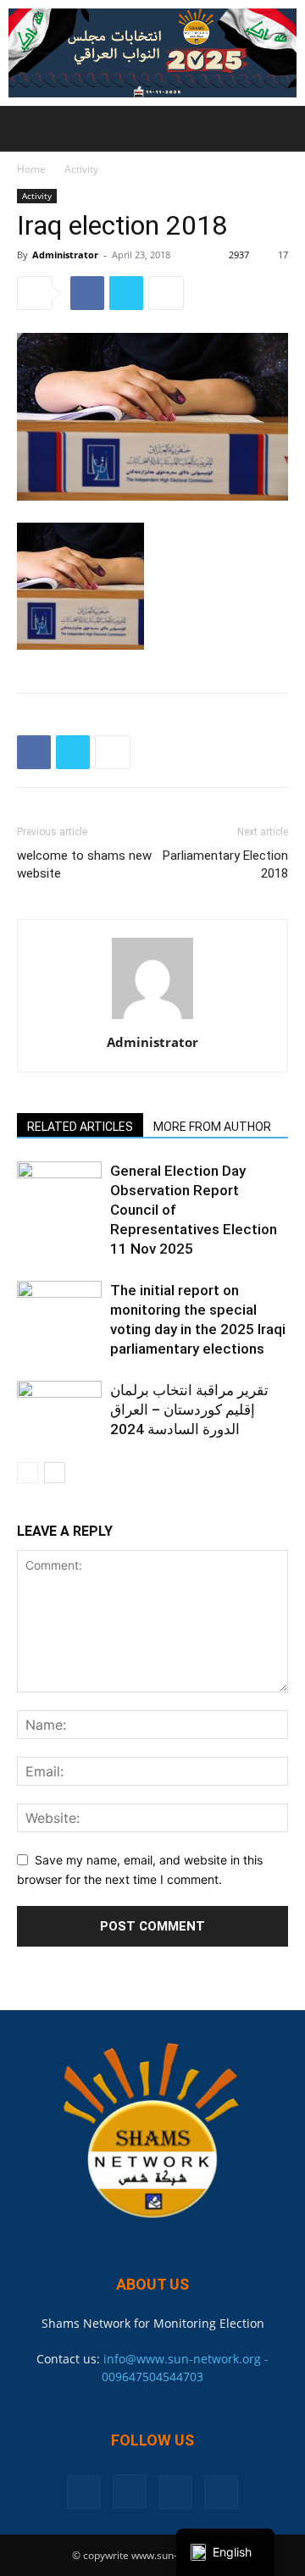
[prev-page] (28, 1473)
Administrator (65, 255)
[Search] (281, 129)
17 (283, 255)
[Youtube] (221, 2492)
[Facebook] (87, 293)
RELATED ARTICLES (80, 1127)
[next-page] (55, 1473)
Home (31, 169)
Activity (81, 169)
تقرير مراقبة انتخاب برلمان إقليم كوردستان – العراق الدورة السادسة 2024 (189, 1410)
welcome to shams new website (84, 864)
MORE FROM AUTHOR (212, 1127)
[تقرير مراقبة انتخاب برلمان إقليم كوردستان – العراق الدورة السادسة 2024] (59, 1410)
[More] (166, 293)
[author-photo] (152, 1019)
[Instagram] (130, 2491)
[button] (29, 129)
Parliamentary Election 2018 (225, 864)
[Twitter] (126, 293)
